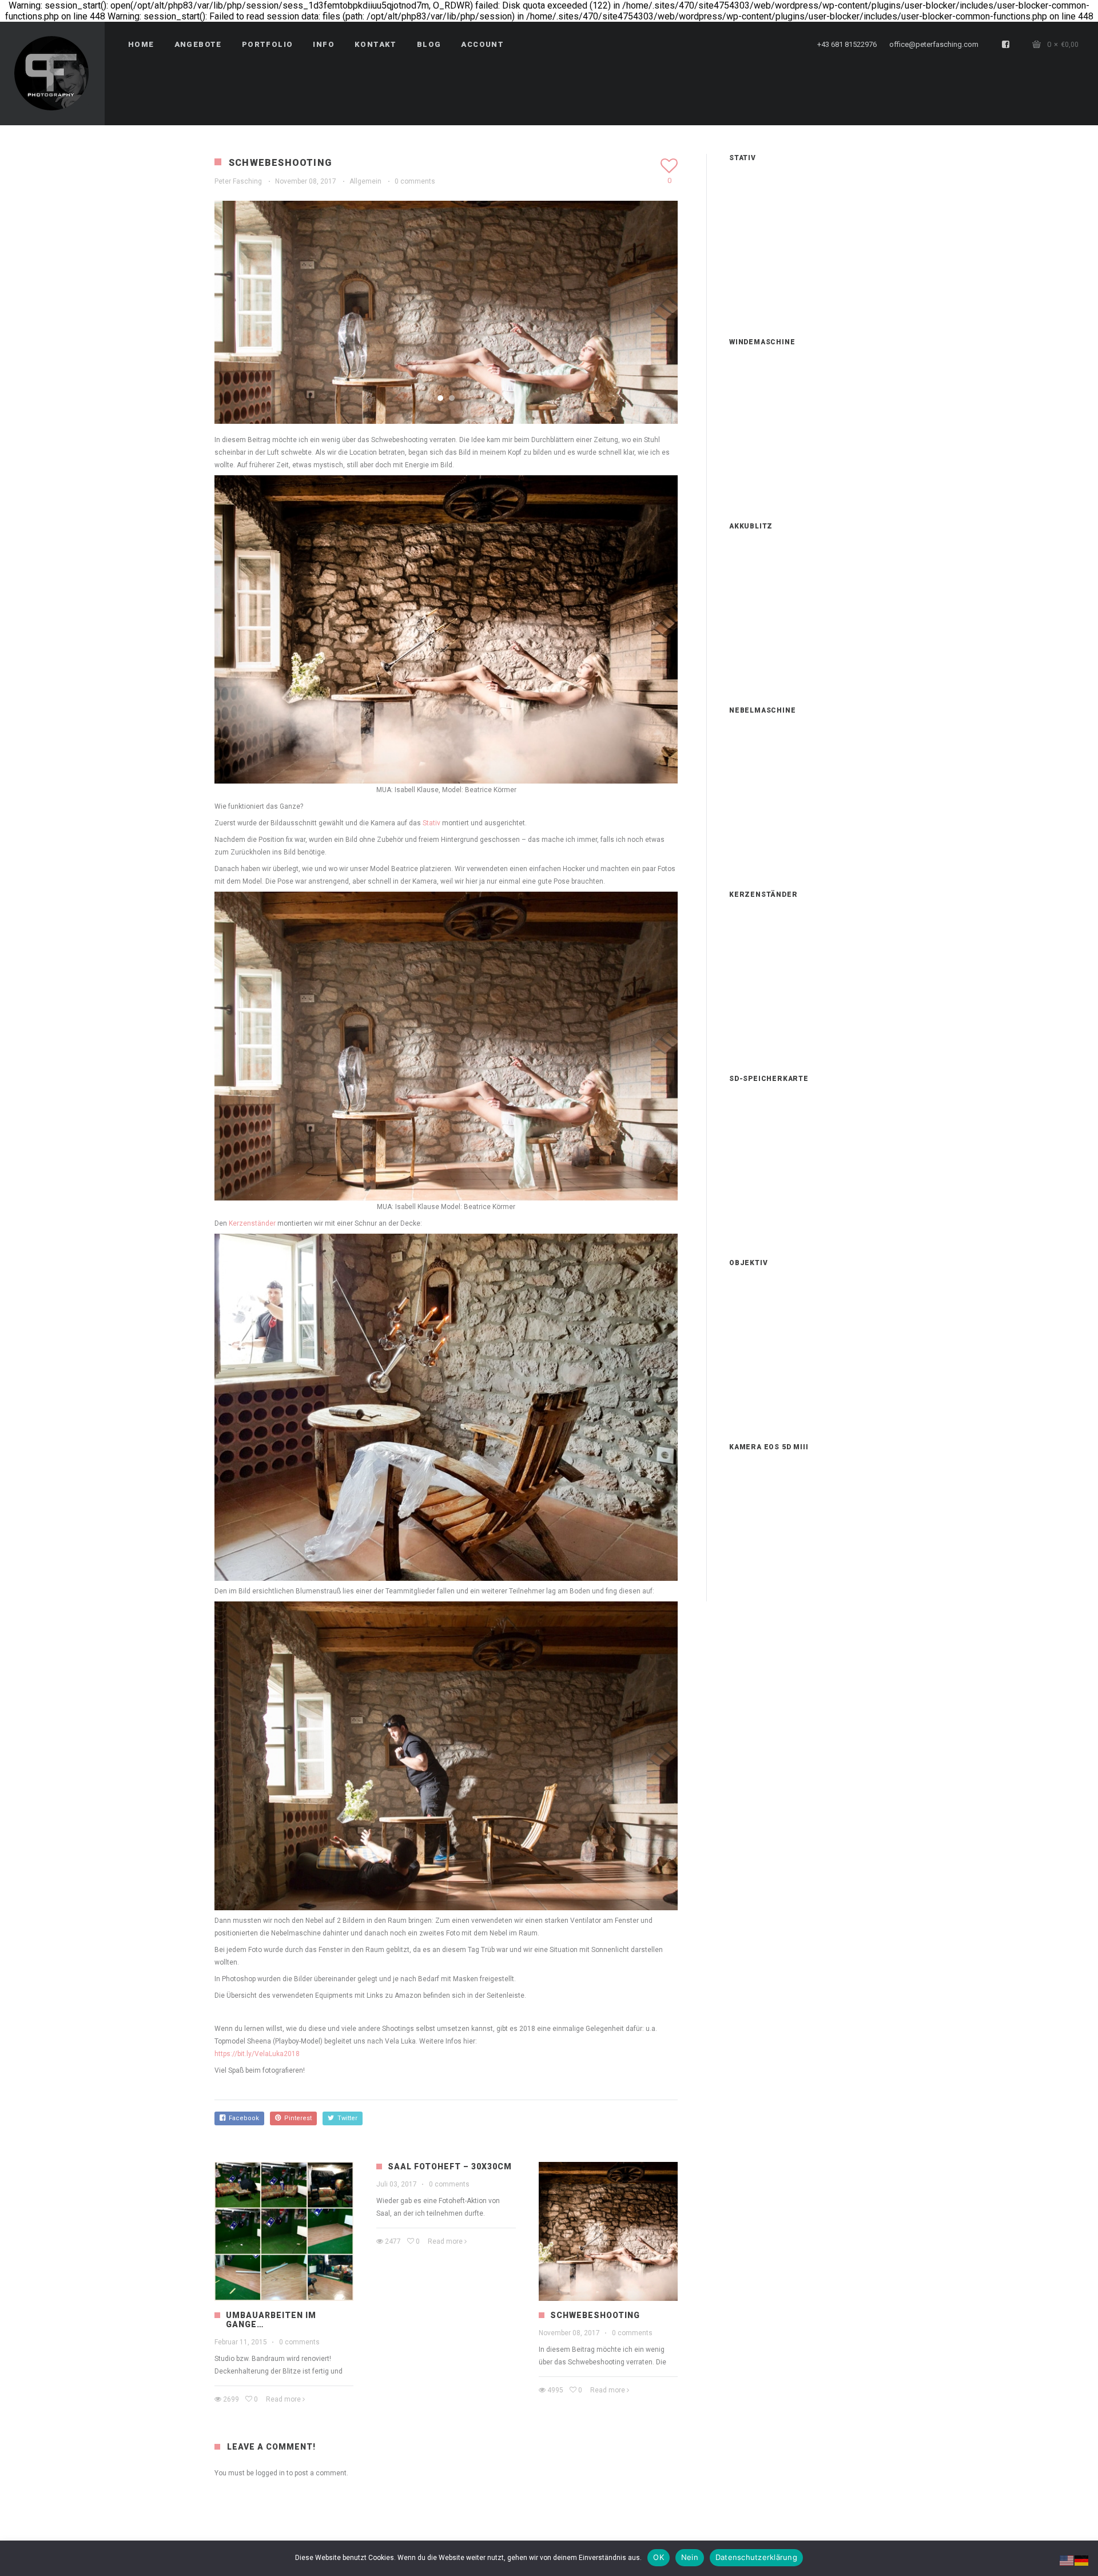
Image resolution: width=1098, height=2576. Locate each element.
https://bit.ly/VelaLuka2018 (257, 2054)
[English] (1067, 2560)
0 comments (415, 181)
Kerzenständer (252, 1223)
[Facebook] (1006, 45)
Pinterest (296, 2118)
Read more (283, 2399)
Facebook (242, 2118)
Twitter (346, 2118)
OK (659, 2557)
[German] (1082, 2560)
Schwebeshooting (595, 2315)
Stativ (431, 823)
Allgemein (365, 181)
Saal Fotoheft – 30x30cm (450, 2166)
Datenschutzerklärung (756, 2557)
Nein (690, 2557)
